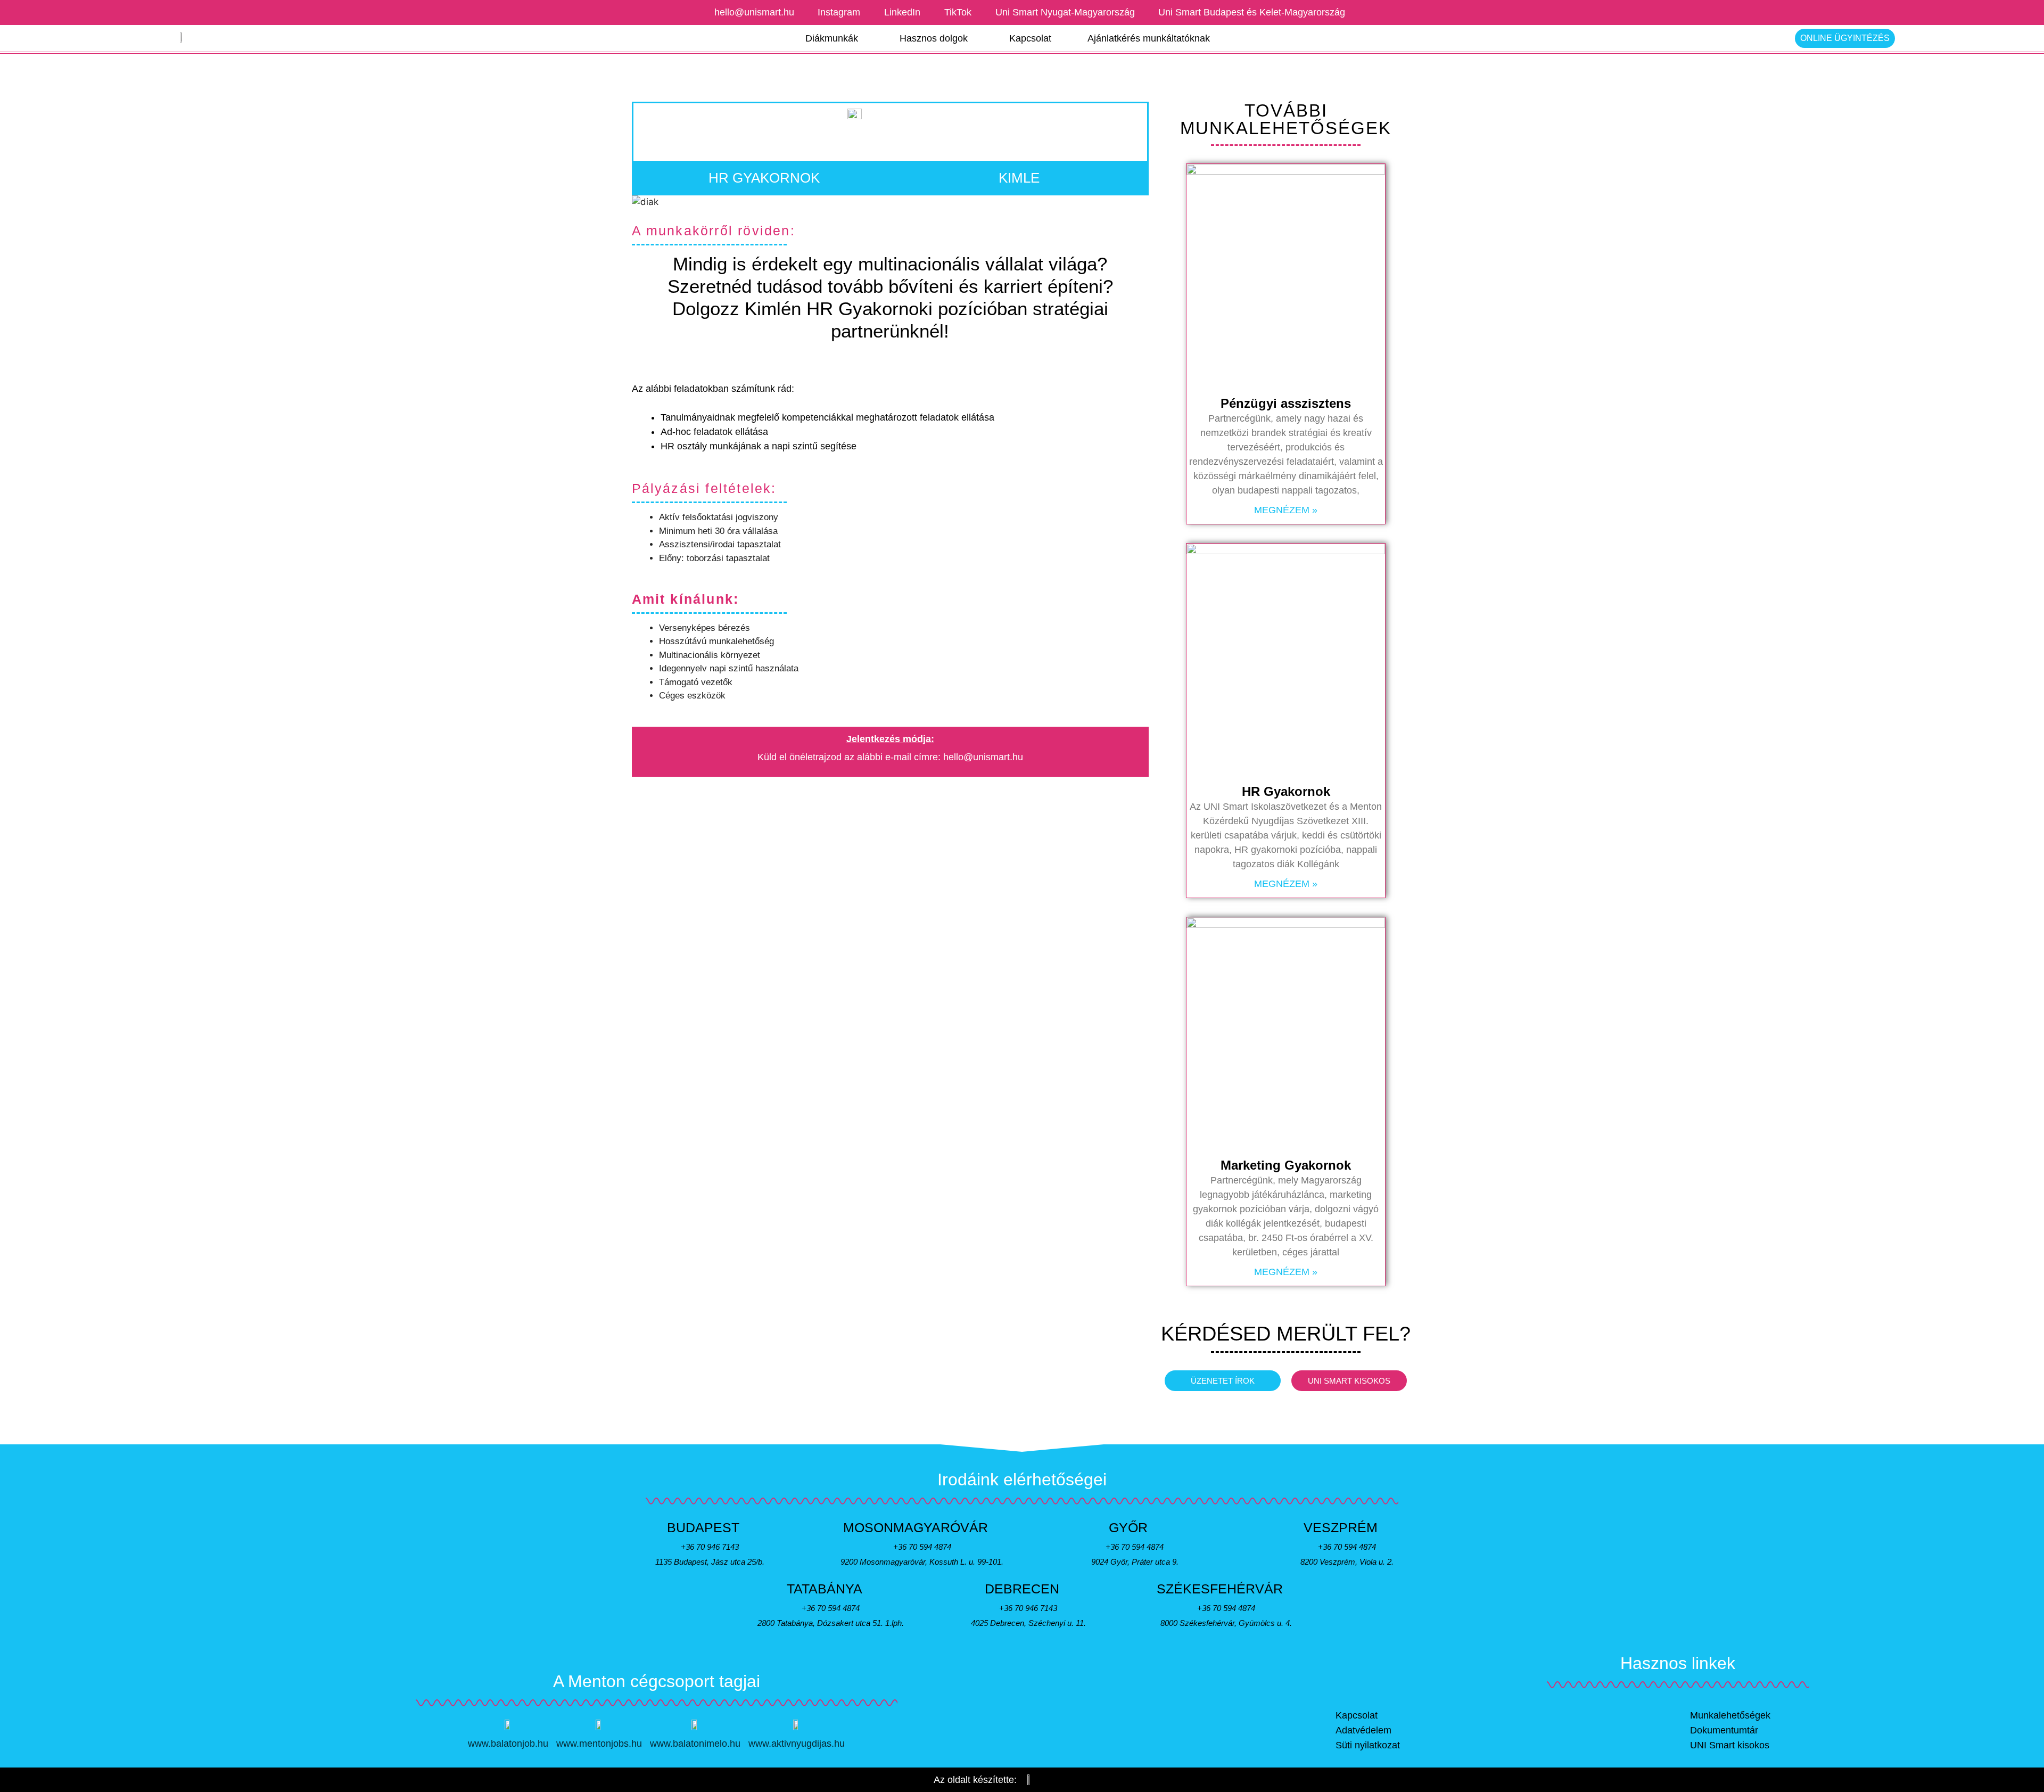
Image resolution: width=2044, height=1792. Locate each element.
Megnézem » (1286, 510)
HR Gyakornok (1286, 791)
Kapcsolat (1030, 38)
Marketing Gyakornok (1286, 1165)
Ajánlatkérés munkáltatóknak (1149, 38)
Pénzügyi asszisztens (1286, 403)
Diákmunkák (832, 38)
